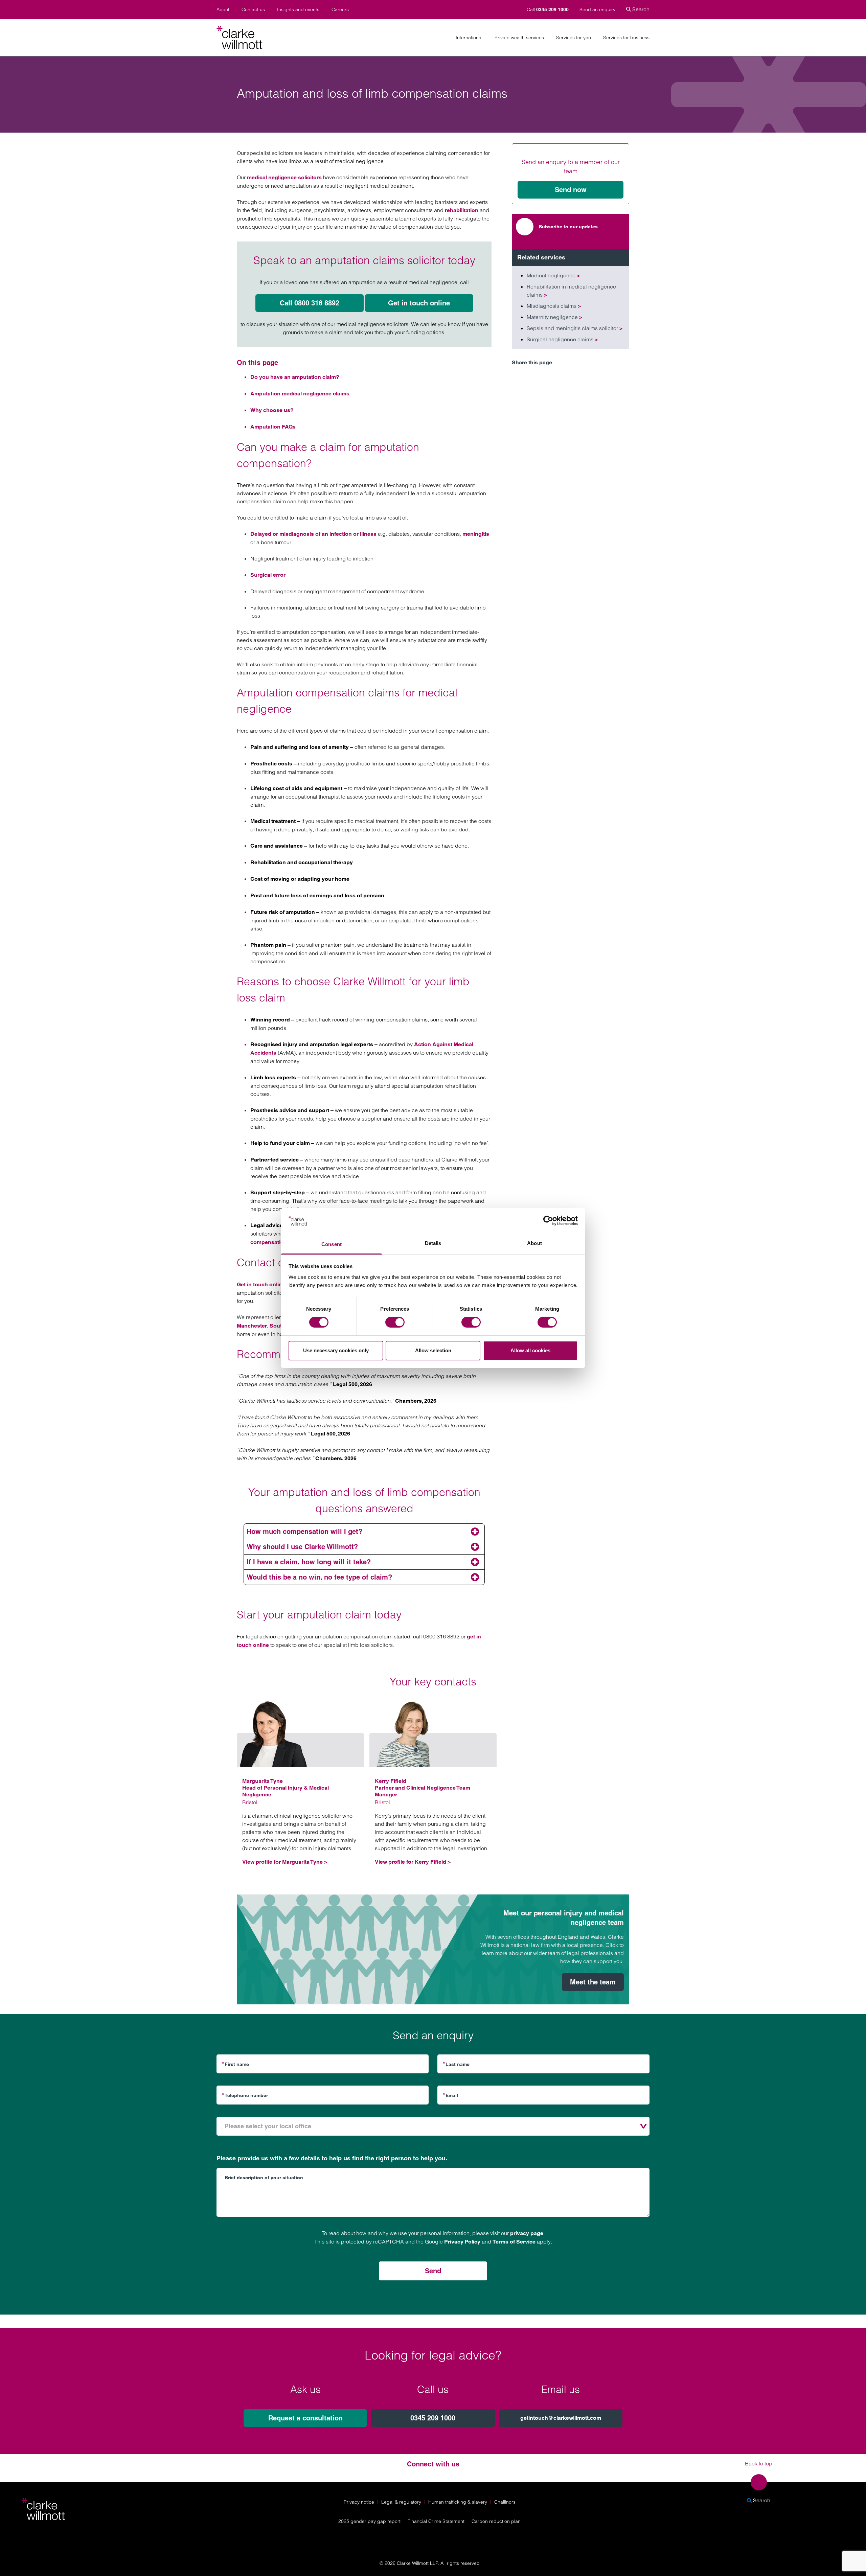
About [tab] (534, 1243)
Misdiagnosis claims (554, 306)
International (469, 38)
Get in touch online (419, 303)
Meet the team (593, 1982)
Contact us (253, 10)
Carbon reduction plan (496, 2521)
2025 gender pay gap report (369, 2521)
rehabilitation (462, 210)
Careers (340, 10)
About (223, 10)
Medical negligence (553, 275)
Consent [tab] (332, 1244)
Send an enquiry (597, 9)
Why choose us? (272, 410)
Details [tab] (433, 1243)
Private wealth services (519, 38)
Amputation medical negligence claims (300, 394)
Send (433, 2271)
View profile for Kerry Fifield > (413, 1862)
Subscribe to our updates (568, 227)
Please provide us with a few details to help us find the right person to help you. (332, 2158)
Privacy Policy (462, 2242)
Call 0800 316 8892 (310, 303)
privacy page (527, 2233)
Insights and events (298, 10)
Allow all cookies (530, 1350)
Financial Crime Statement (436, 2521)
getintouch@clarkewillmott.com (561, 2418)
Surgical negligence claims (562, 339)
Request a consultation (305, 2418)
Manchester (252, 1326)
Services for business (626, 38)
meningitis (476, 534)
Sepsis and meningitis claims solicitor (575, 328)
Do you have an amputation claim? (295, 377)
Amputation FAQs (273, 427)
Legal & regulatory (401, 2502)
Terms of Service (514, 2242)
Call (548, 9)
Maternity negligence (554, 317)
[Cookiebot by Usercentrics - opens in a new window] (548, 1221)
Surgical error (268, 575)
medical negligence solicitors (284, 177)
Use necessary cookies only (336, 1350)
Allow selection (433, 1350)
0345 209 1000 (433, 2418)
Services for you (574, 38)
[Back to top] (759, 2482)
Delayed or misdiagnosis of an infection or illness (313, 534)
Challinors (505, 2502)
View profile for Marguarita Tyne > (285, 1862)
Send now (571, 190)
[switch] (395, 1322)
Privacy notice (359, 2502)
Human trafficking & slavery (458, 2502)
